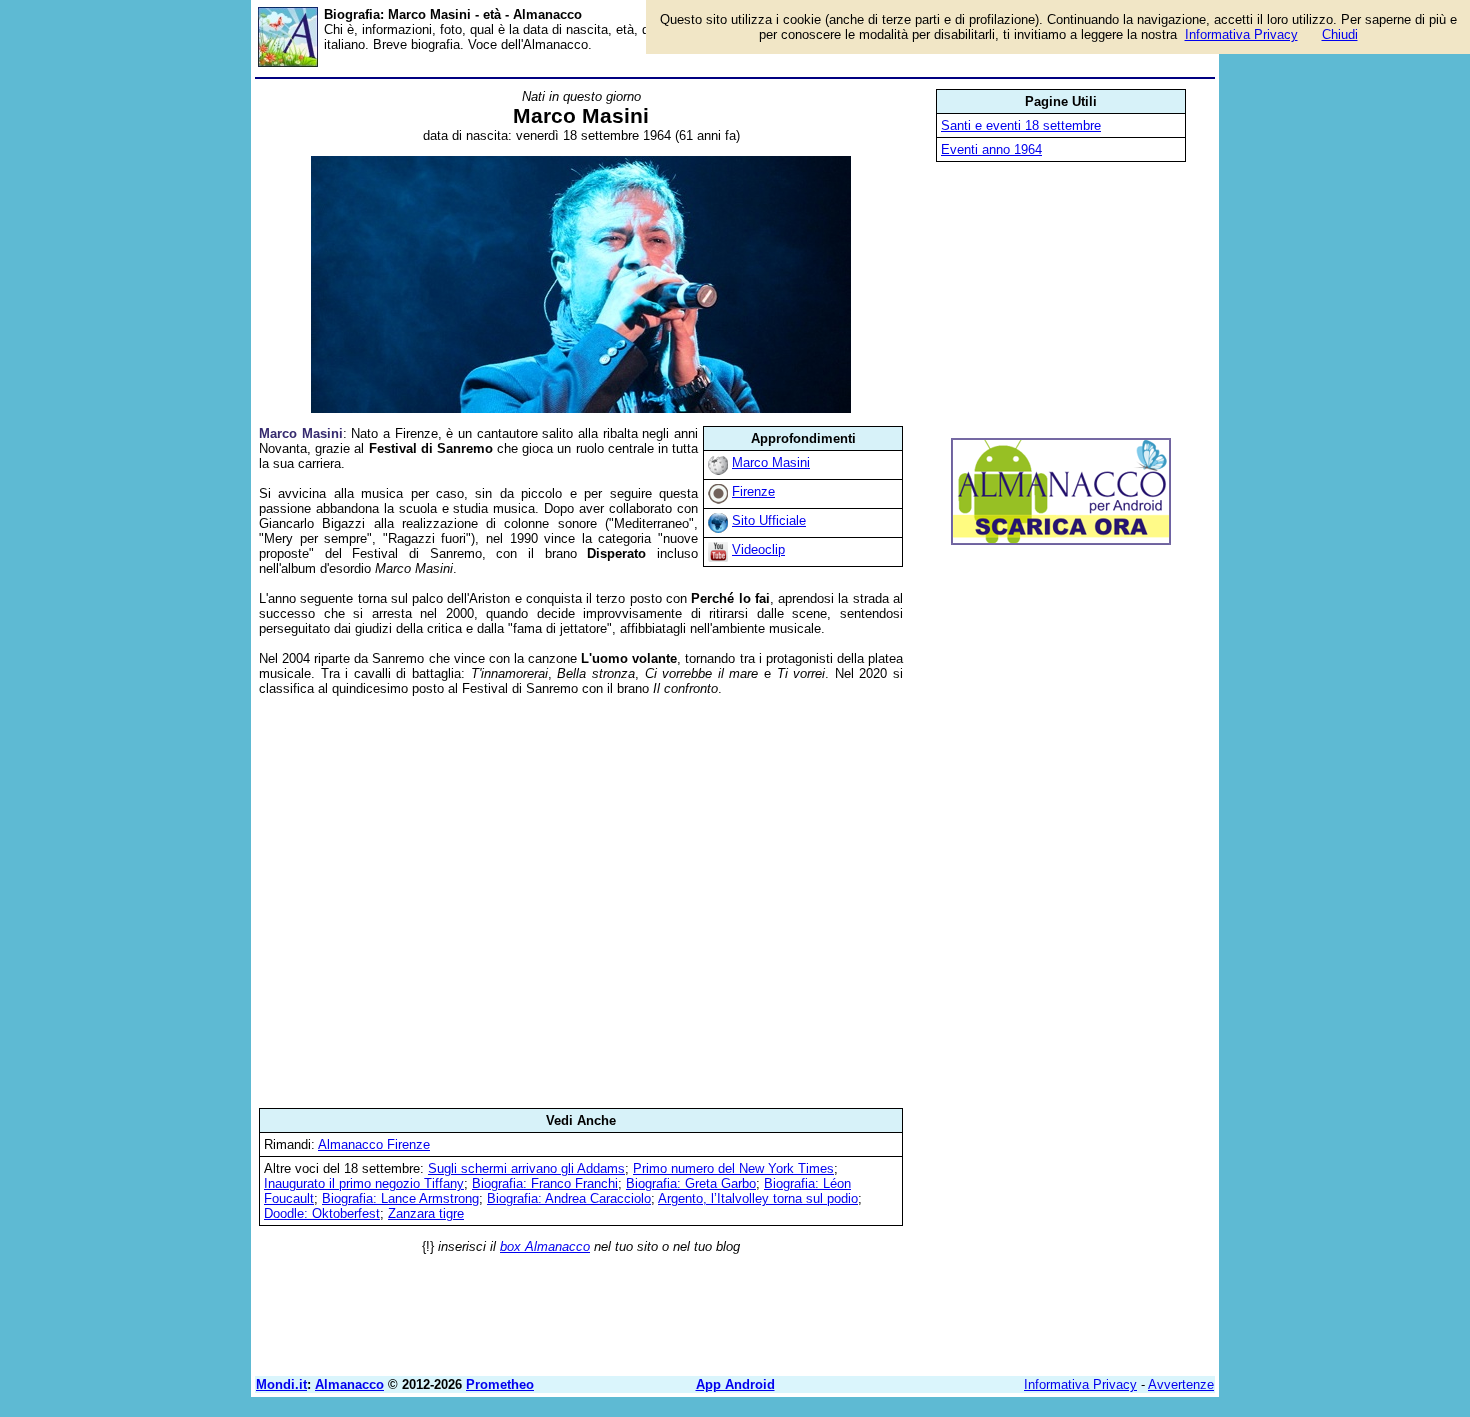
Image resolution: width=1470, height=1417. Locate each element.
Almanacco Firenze (374, 1144)
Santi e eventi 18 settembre (1021, 125)
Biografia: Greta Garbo (691, 1183)
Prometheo (500, 1384)
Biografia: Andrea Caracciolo (569, 1198)
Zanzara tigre (426, 1213)
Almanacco (349, 1384)
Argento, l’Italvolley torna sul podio (758, 1198)
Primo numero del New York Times (733, 1168)
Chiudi (1340, 34)
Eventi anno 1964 (991, 149)
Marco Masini (771, 462)
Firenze (753, 491)
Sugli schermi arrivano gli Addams (526, 1168)
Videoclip (758, 549)
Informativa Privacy (1080, 1384)
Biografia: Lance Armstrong (400, 1198)
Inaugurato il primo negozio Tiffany (364, 1183)
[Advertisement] (581, 902)
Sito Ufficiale (769, 520)
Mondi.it (281, 1384)
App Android (735, 1384)
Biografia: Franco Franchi (545, 1183)
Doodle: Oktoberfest (322, 1213)
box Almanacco (545, 1246)
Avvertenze (1181, 1384)
